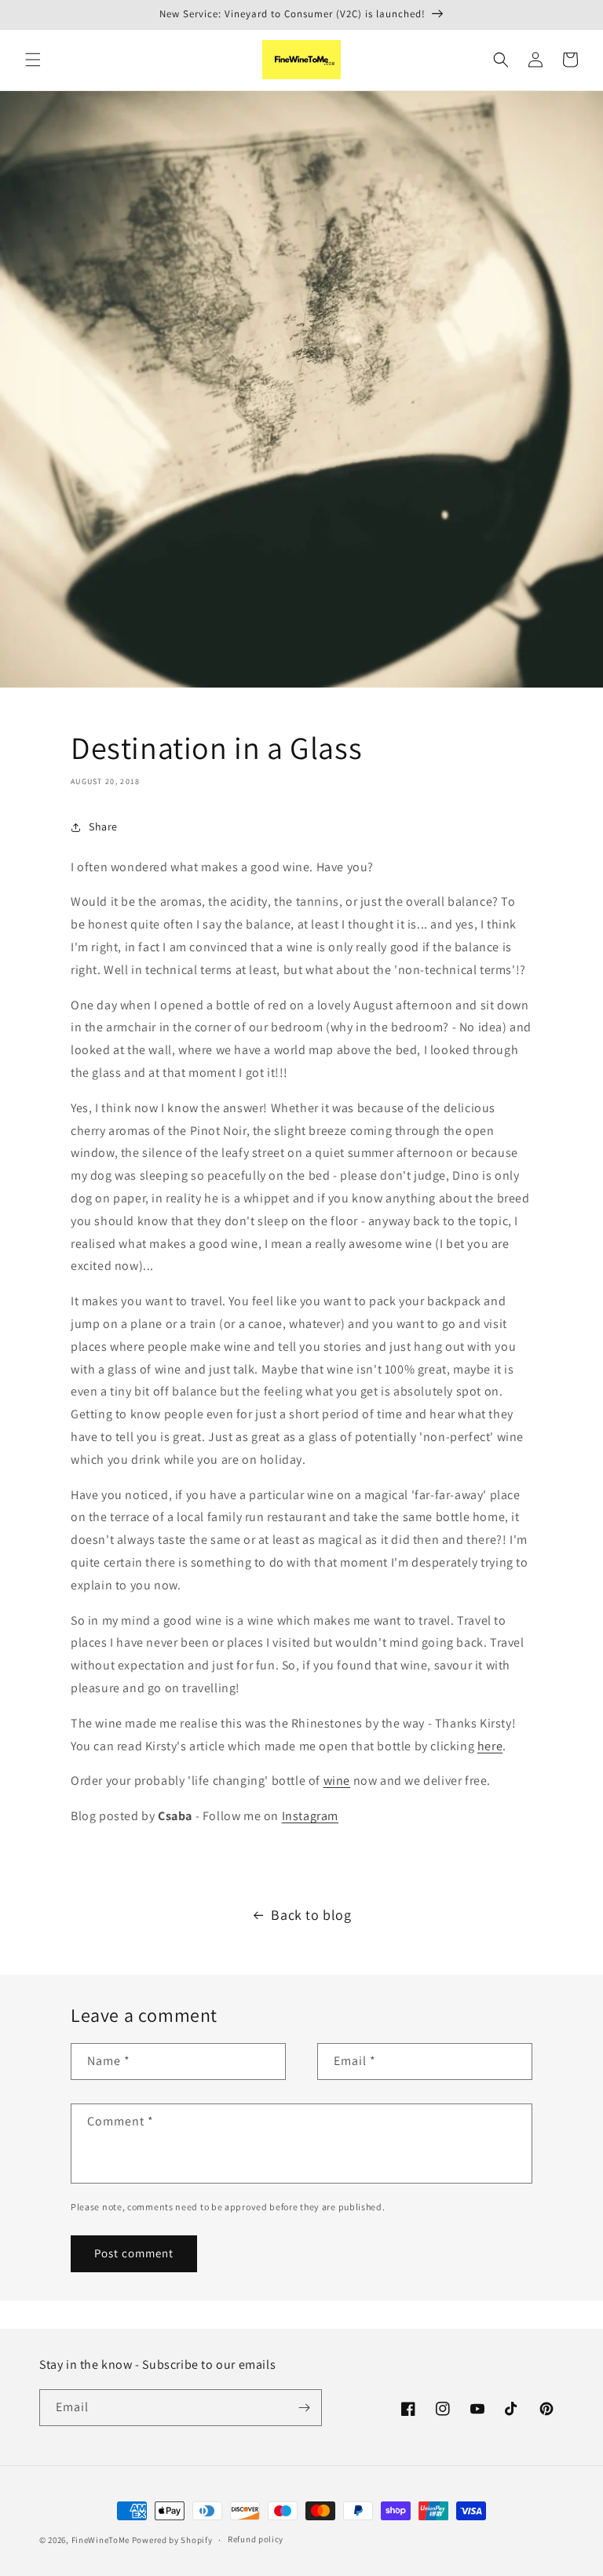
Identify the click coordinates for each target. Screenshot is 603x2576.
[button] (33, 60)
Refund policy (256, 2539)
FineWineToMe (100, 2540)
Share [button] (103, 826)
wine (337, 1781)
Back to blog (311, 1915)
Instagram (310, 1816)
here (490, 1746)
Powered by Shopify (172, 2540)
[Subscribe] (304, 2408)
